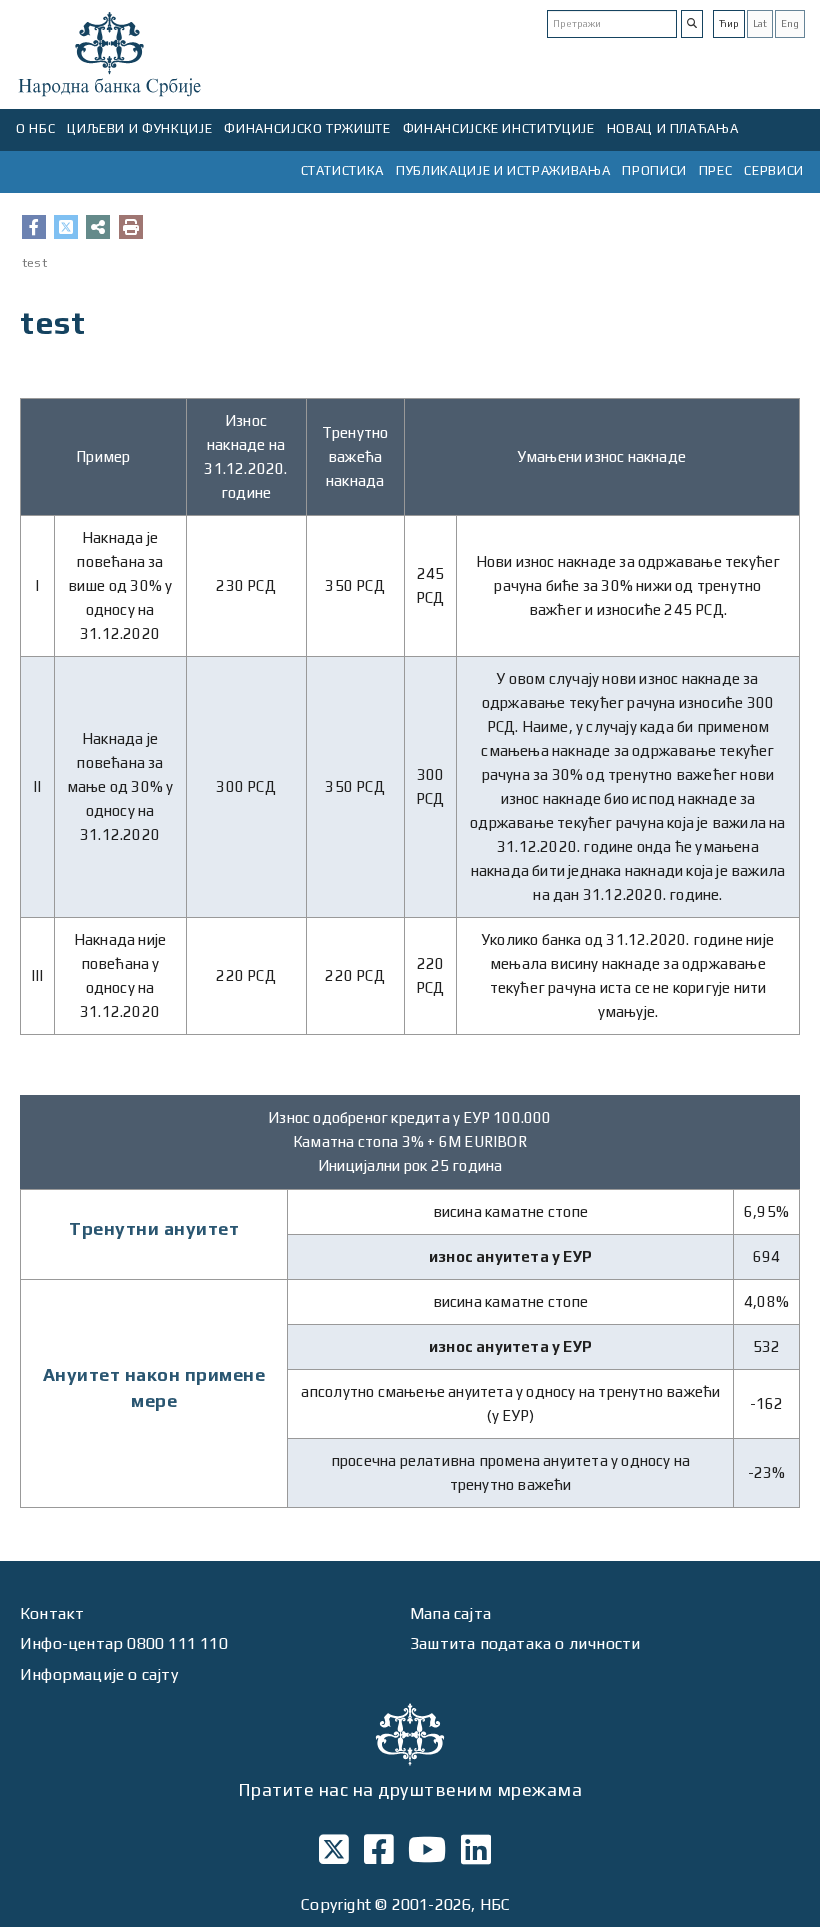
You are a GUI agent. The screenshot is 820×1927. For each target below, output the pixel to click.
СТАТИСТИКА (343, 170)
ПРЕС (716, 170)
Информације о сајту (99, 1674)
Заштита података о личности (525, 1643)
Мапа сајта (450, 1613)
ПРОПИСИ (654, 170)
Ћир (729, 23)
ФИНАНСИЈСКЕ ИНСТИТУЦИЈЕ (499, 128)
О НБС (35, 128)
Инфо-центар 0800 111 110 (124, 1643)
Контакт (52, 1613)
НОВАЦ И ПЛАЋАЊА (673, 128)
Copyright (336, 1904)
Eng (790, 23)
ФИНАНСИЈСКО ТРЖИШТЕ (307, 128)
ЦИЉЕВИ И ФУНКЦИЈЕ (139, 128)
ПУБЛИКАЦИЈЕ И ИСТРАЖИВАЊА (503, 170)
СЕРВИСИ (774, 170)
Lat (760, 23)
